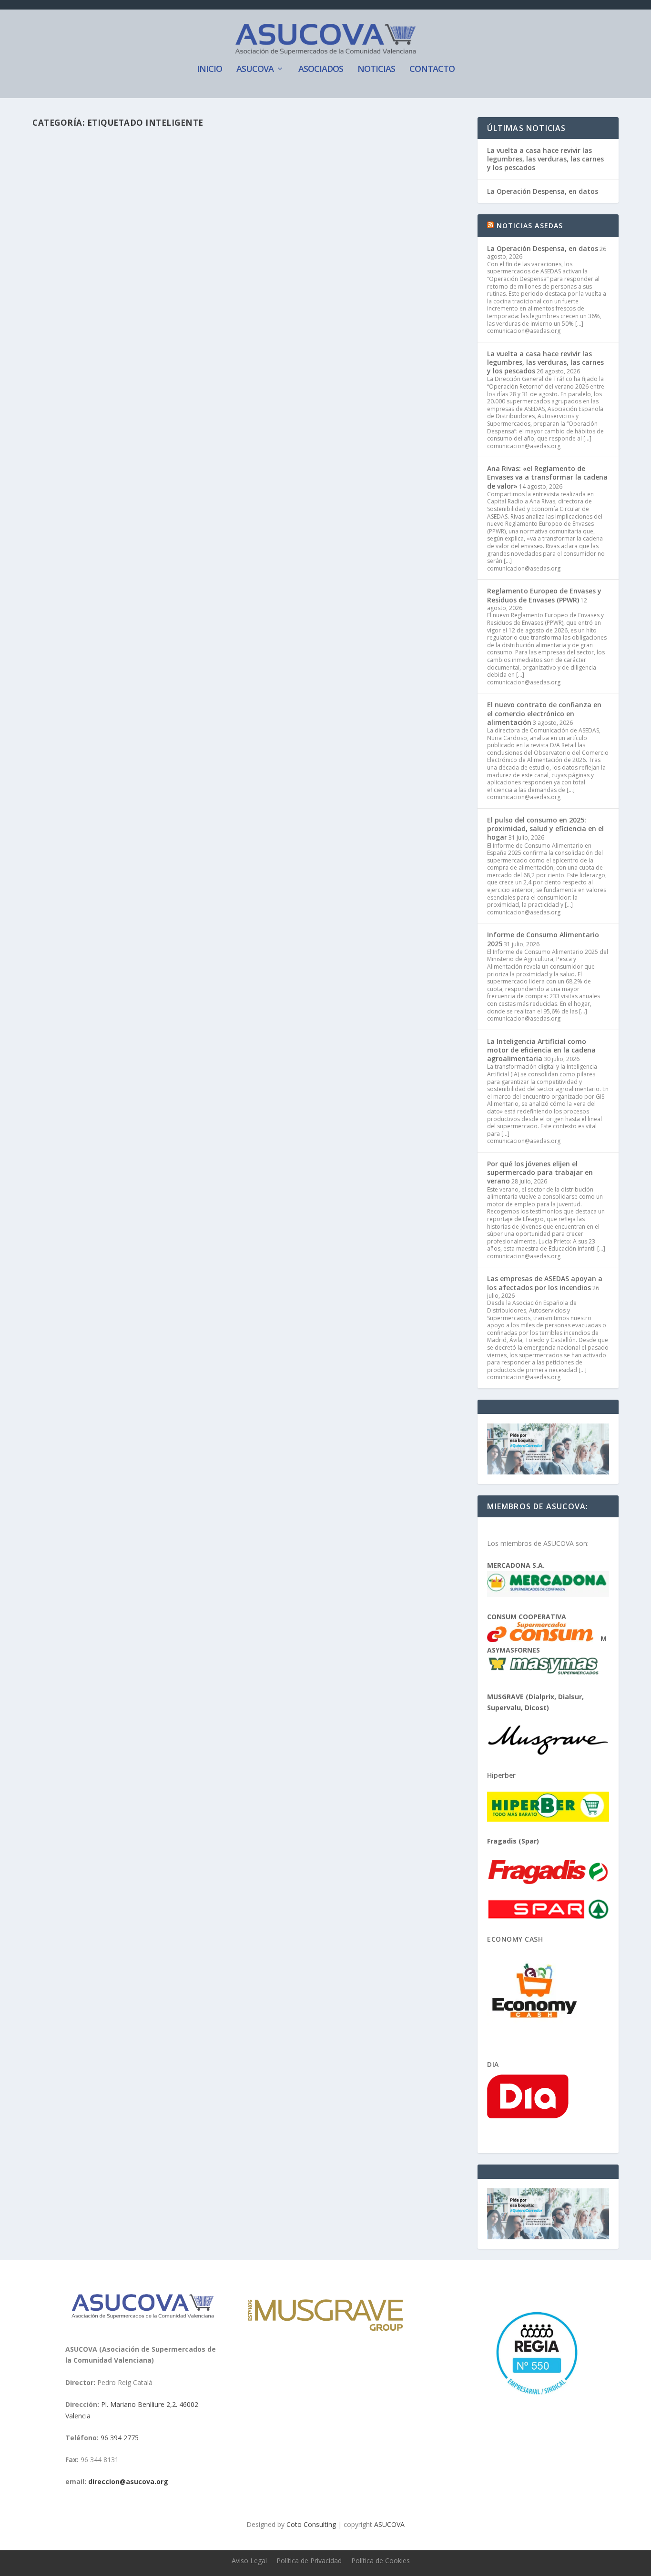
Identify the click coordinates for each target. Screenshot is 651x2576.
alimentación (130, 179)
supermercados (368, 179)
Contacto (432, 70)
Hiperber (501, 1775)
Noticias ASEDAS (530, 226)
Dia (493, 2064)
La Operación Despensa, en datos (543, 191)
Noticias (376, 70)
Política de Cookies (381, 2561)
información (327, 179)
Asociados (321, 70)
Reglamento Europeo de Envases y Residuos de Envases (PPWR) (544, 595)
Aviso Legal (249, 2561)
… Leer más (334, 215)
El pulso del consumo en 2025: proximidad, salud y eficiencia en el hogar (545, 828)
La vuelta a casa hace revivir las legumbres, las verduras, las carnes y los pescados (545, 159)
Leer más (63, 282)
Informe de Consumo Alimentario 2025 (543, 939)
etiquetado (230, 179)
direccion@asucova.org (128, 2481)
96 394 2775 (120, 2438)
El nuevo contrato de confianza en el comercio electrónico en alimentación (544, 713)
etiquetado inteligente (278, 179)
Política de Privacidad (309, 2561)
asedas (63, 179)
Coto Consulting (311, 2524)
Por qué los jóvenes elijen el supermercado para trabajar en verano (540, 1172)
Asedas (160, 179)
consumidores (193, 179)
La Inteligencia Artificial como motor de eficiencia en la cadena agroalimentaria (541, 1050)
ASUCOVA (255, 70)
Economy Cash (515, 1939)
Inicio (209, 70)
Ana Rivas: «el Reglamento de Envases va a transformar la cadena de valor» (547, 477)
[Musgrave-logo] (325, 2328)
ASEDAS (227, 257)
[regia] (535, 2399)
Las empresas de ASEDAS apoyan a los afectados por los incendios (545, 1283)
